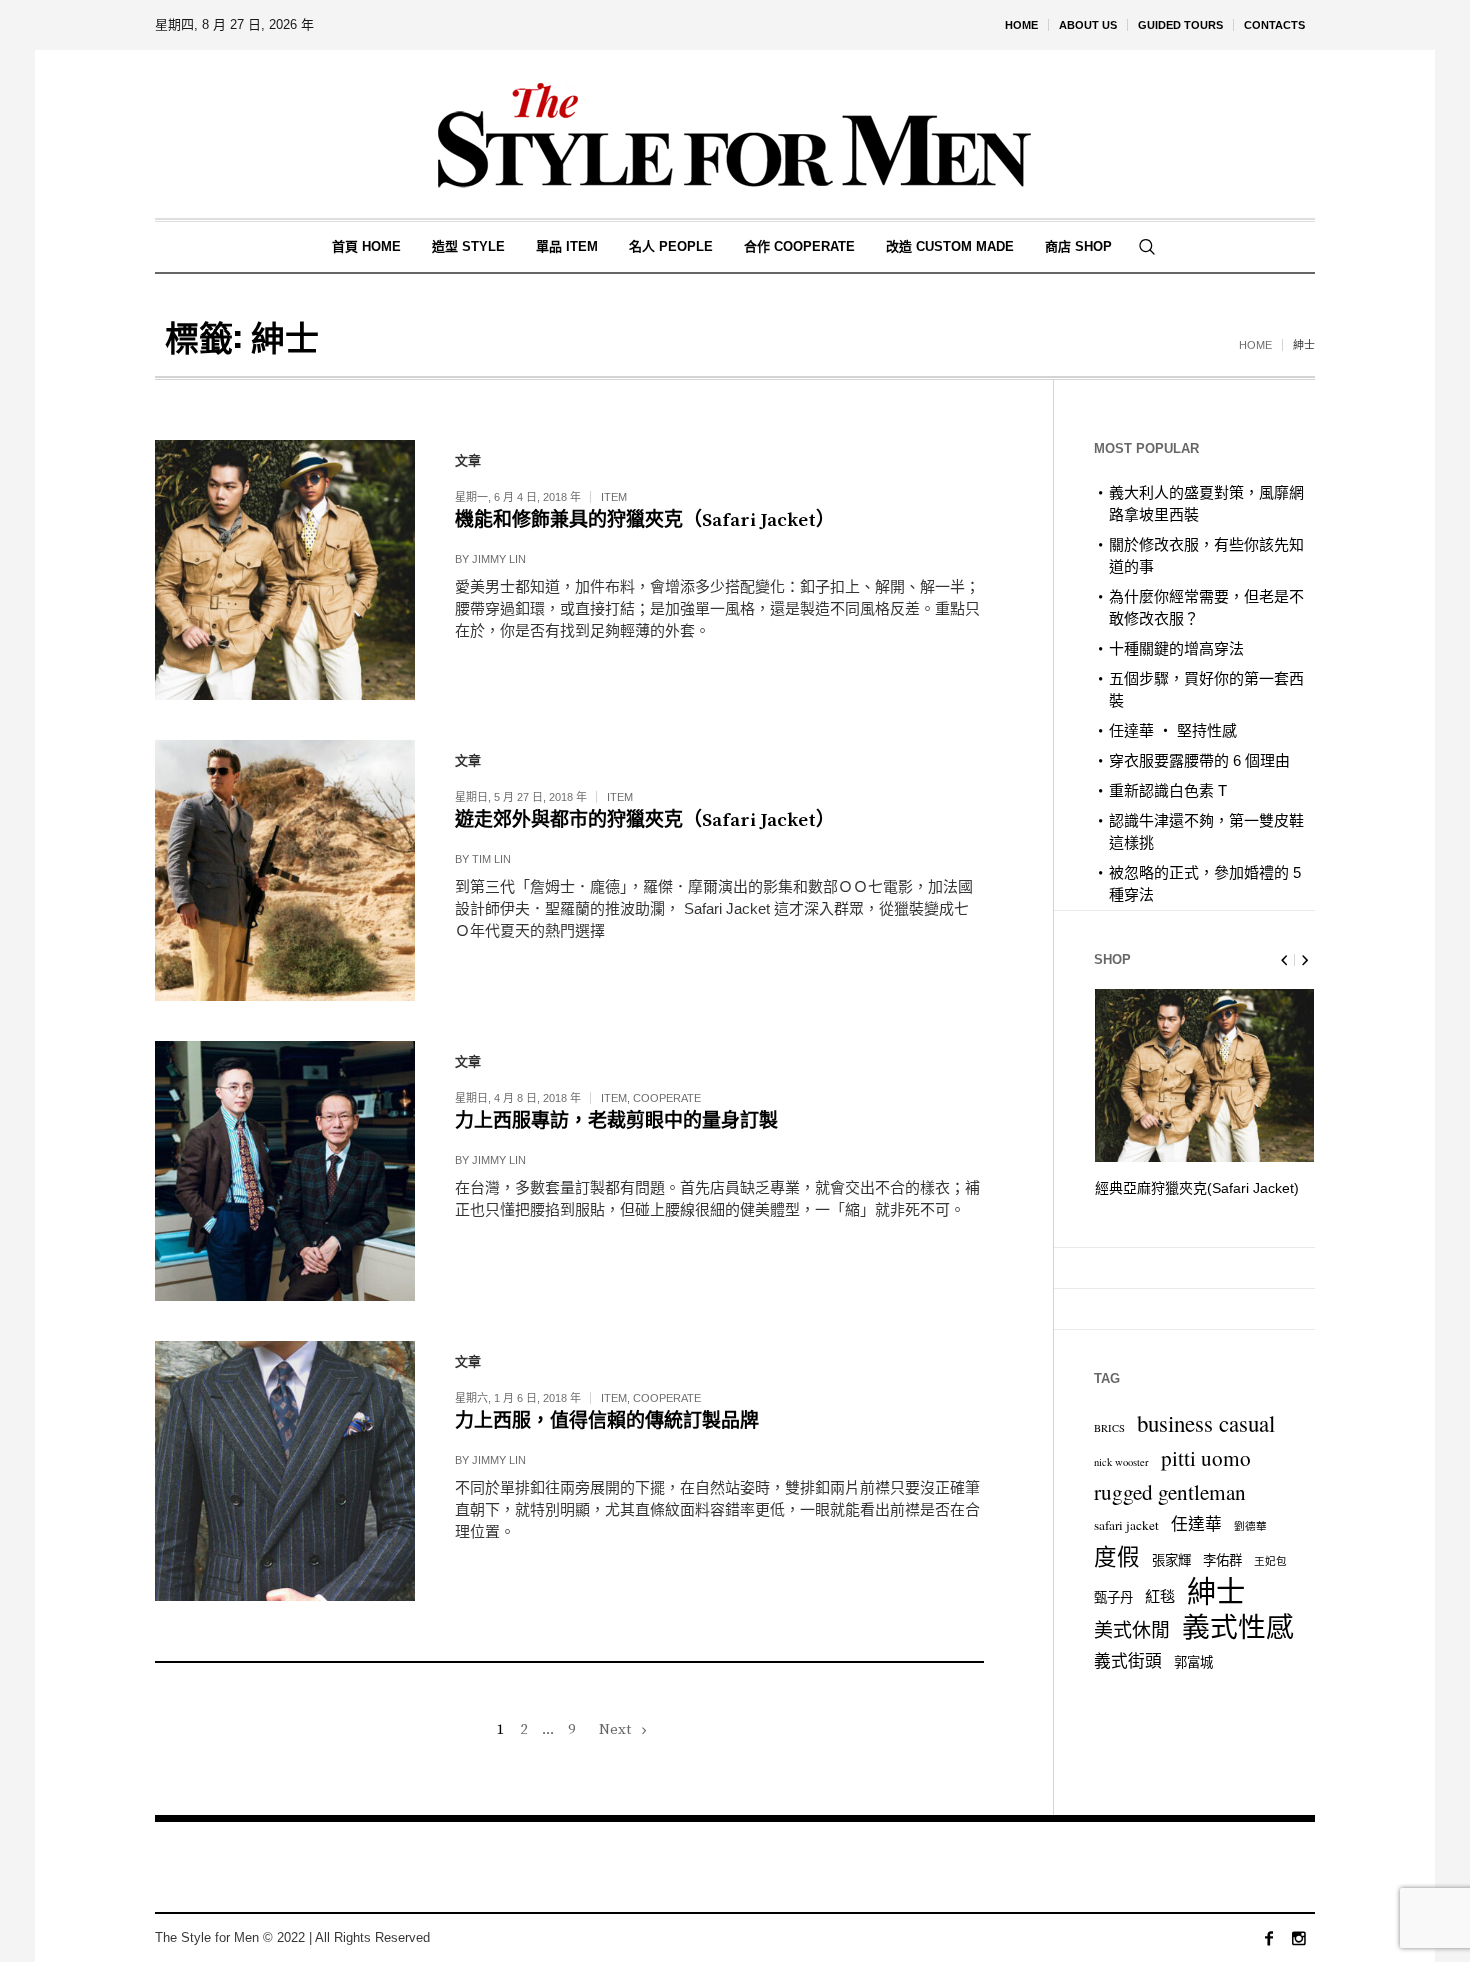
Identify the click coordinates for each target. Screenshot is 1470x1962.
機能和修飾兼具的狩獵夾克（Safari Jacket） (645, 520)
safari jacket (1126, 1525)
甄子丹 (1113, 1597)
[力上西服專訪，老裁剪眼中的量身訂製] (285, 1171)
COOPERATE (667, 1098)
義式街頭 (1128, 1660)
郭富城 (1193, 1662)
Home (1255, 345)
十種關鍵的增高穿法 (1176, 648)
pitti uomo (1206, 1458)
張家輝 (1171, 1560)
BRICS (1109, 1428)
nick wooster (1121, 1462)
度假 (1117, 1556)
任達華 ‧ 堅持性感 (1173, 730)
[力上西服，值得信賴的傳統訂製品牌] (285, 1471)
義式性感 (1238, 1627)
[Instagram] (1299, 1938)
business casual (1206, 1423)
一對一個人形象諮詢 (1159, 1188)
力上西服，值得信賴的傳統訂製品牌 (607, 1421)
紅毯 (1160, 1596)
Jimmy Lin (499, 559)
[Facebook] (1269, 1938)
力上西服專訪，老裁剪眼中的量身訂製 (616, 1121)
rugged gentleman (1170, 1492)
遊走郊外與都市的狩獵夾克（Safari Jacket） (645, 820)
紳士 (1216, 1591)
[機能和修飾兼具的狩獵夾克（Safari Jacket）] (285, 570)
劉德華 (1250, 1526)
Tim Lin (491, 859)
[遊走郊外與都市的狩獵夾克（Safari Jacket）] (285, 870)
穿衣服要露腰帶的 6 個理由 (1199, 760)
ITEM (614, 497)
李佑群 (1222, 1560)
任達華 (1196, 1523)
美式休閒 (1132, 1629)
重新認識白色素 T (1168, 790)
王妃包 (1270, 1561)
